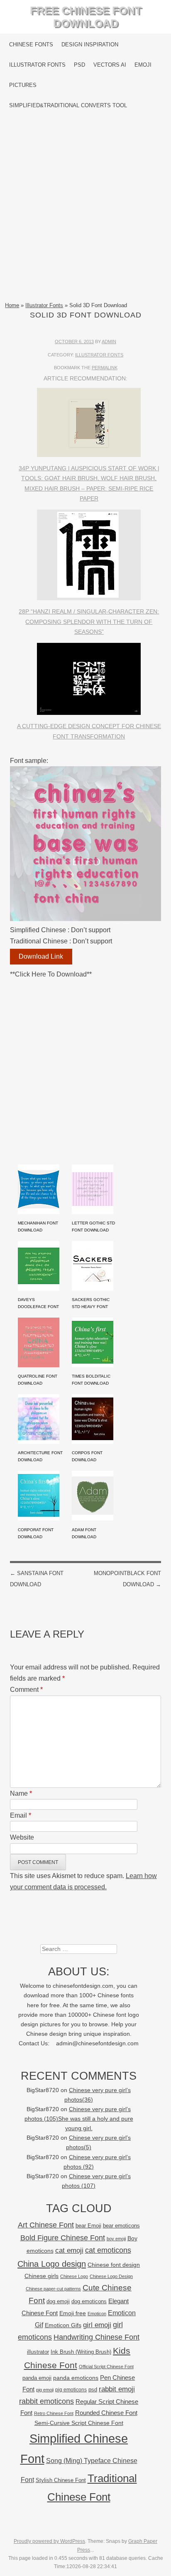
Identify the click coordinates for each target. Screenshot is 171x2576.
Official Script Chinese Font (106, 2367)
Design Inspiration (90, 44)
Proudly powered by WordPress (49, 2541)
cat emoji (69, 2250)
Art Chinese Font (46, 2225)
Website (22, 1837)
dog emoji (58, 2302)
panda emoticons (76, 2378)
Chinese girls (42, 2276)
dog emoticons (89, 2301)
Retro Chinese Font (54, 2413)
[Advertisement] (85, 208)
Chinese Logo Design (111, 2276)
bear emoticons (121, 2226)
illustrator (38, 2352)
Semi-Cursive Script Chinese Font (79, 2423)
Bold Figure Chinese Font (63, 2238)
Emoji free (73, 2313)
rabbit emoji (117, 2389)
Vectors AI (110, 65)
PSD (79, 65)
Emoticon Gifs (63, 2325)
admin (109, 342)
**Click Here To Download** (51, 974)
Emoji (143, 65)
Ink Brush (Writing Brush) (81, 2352)
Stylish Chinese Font (61, 2480)
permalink (105, 368)
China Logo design (52, 2264)
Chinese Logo (74, 2276)
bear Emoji (88, 2226)
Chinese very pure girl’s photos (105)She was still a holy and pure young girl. (79, 2119)
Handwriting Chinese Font (96, 2337)
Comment (26, 1690)
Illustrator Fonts (37, 65)
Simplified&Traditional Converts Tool (68, 105)
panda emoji (37, 2378)
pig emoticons (71, 2390)
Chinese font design (114, 2265)
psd (93, 2390)
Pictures (23, 85)
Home (12, 305)
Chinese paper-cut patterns (53, 2289)
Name (21, 1793)
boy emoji (116, 2239)
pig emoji (45, 2390)
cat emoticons (108, 2250)
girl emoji (97, 2325)
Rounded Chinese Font (106, 2413)
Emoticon (97, 2314)
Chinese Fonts (31, 44)
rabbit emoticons (46, 2401)
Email (21, 1815)
